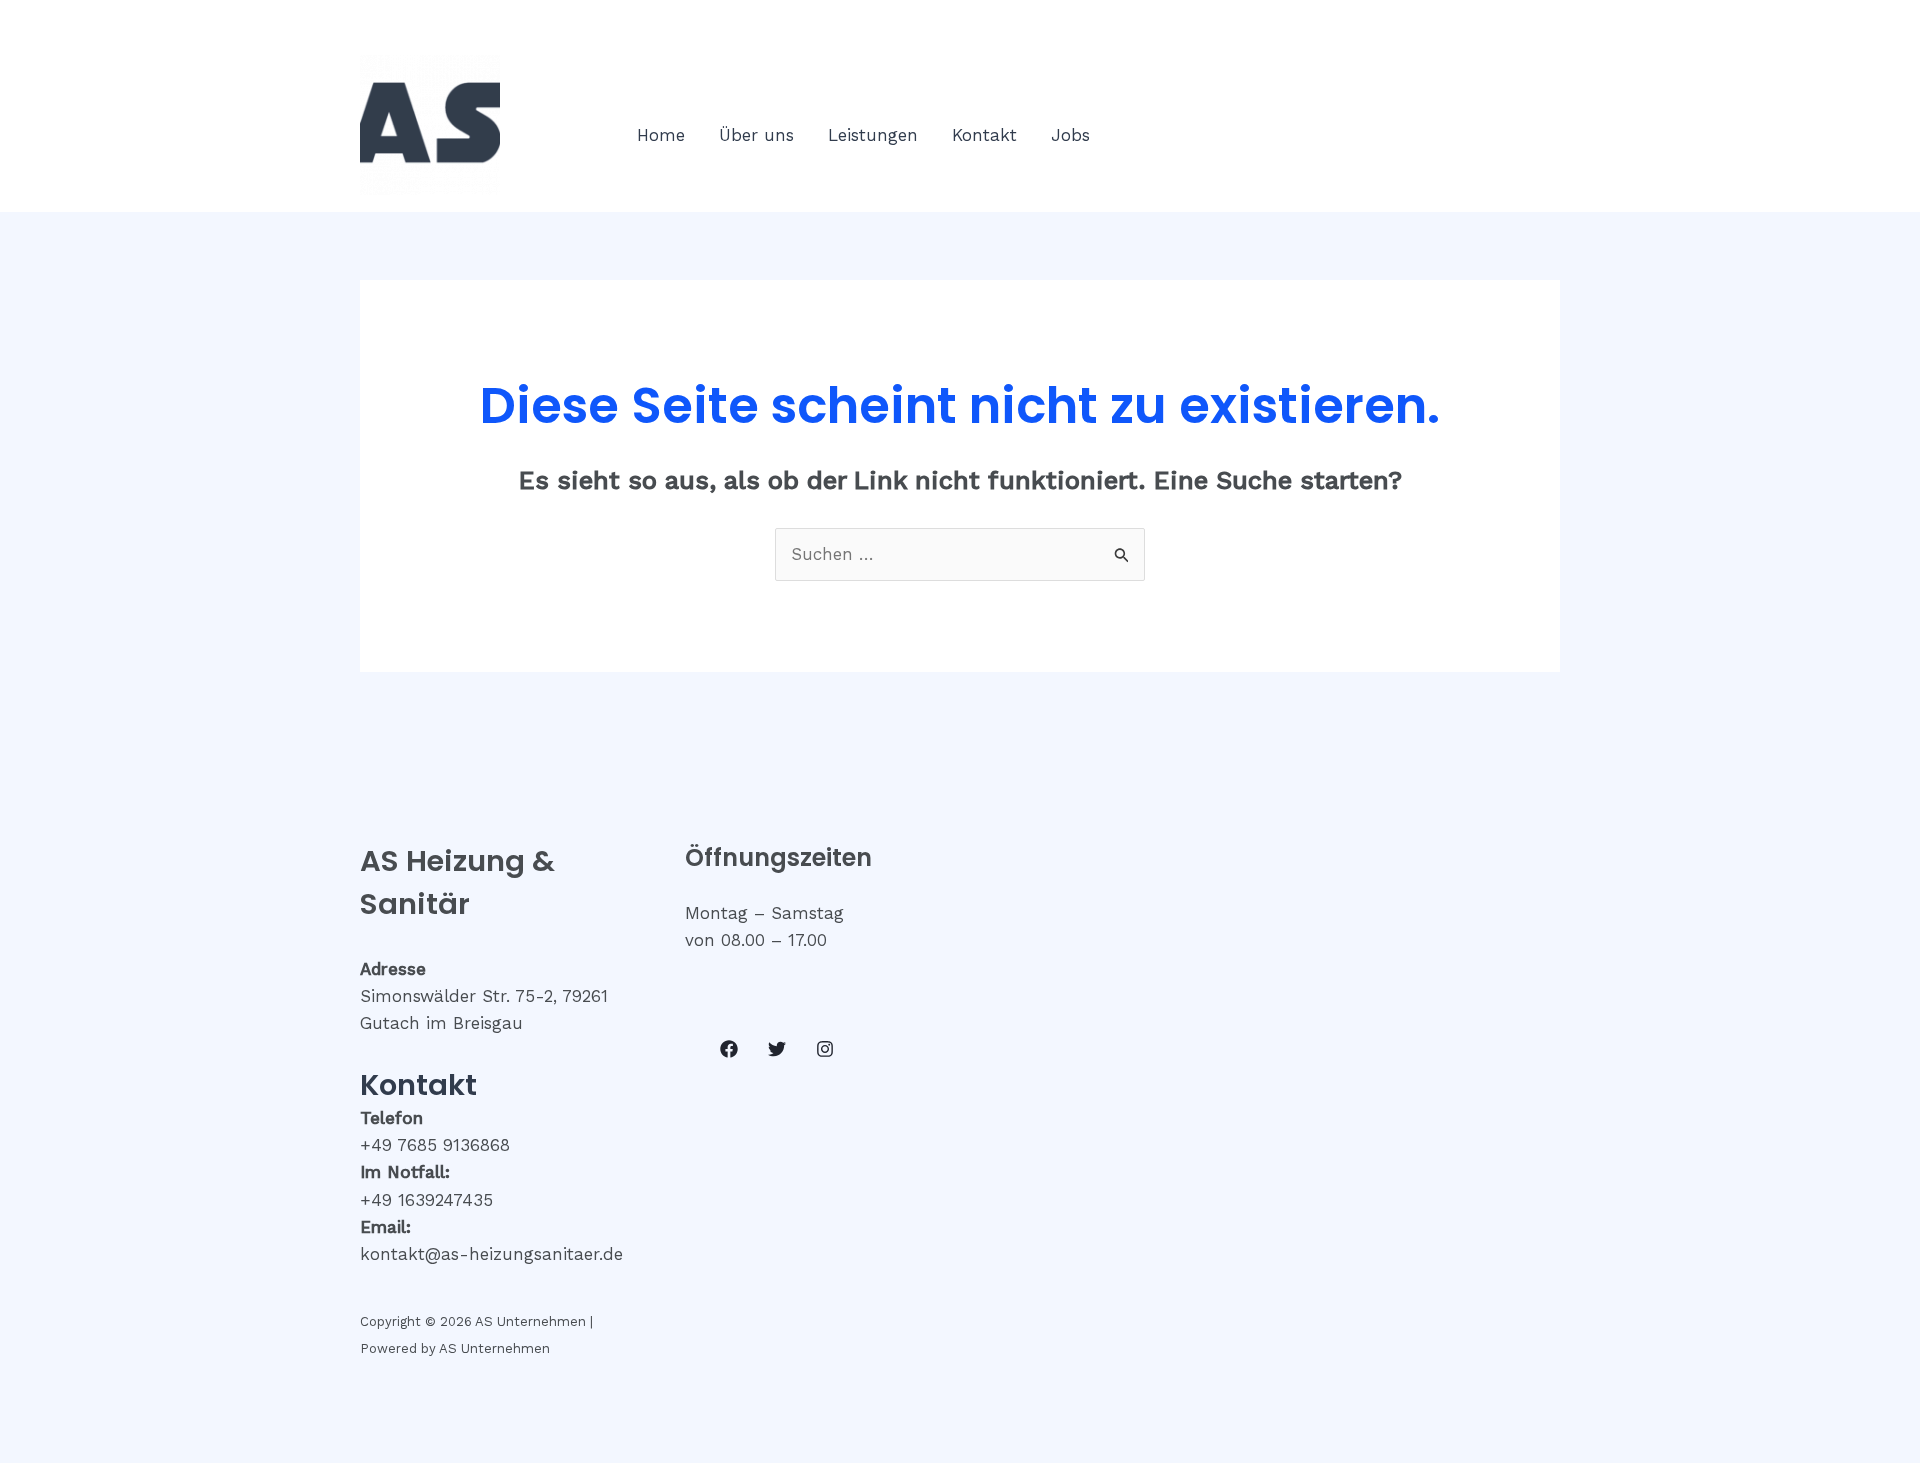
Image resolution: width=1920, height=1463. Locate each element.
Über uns (756, 135)
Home (661, 135)
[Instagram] (825, 1049)
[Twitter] (777, 1049)
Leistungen (873, 135)
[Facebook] (729, 1049)
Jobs (1070, 135)
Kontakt (984, 135)
